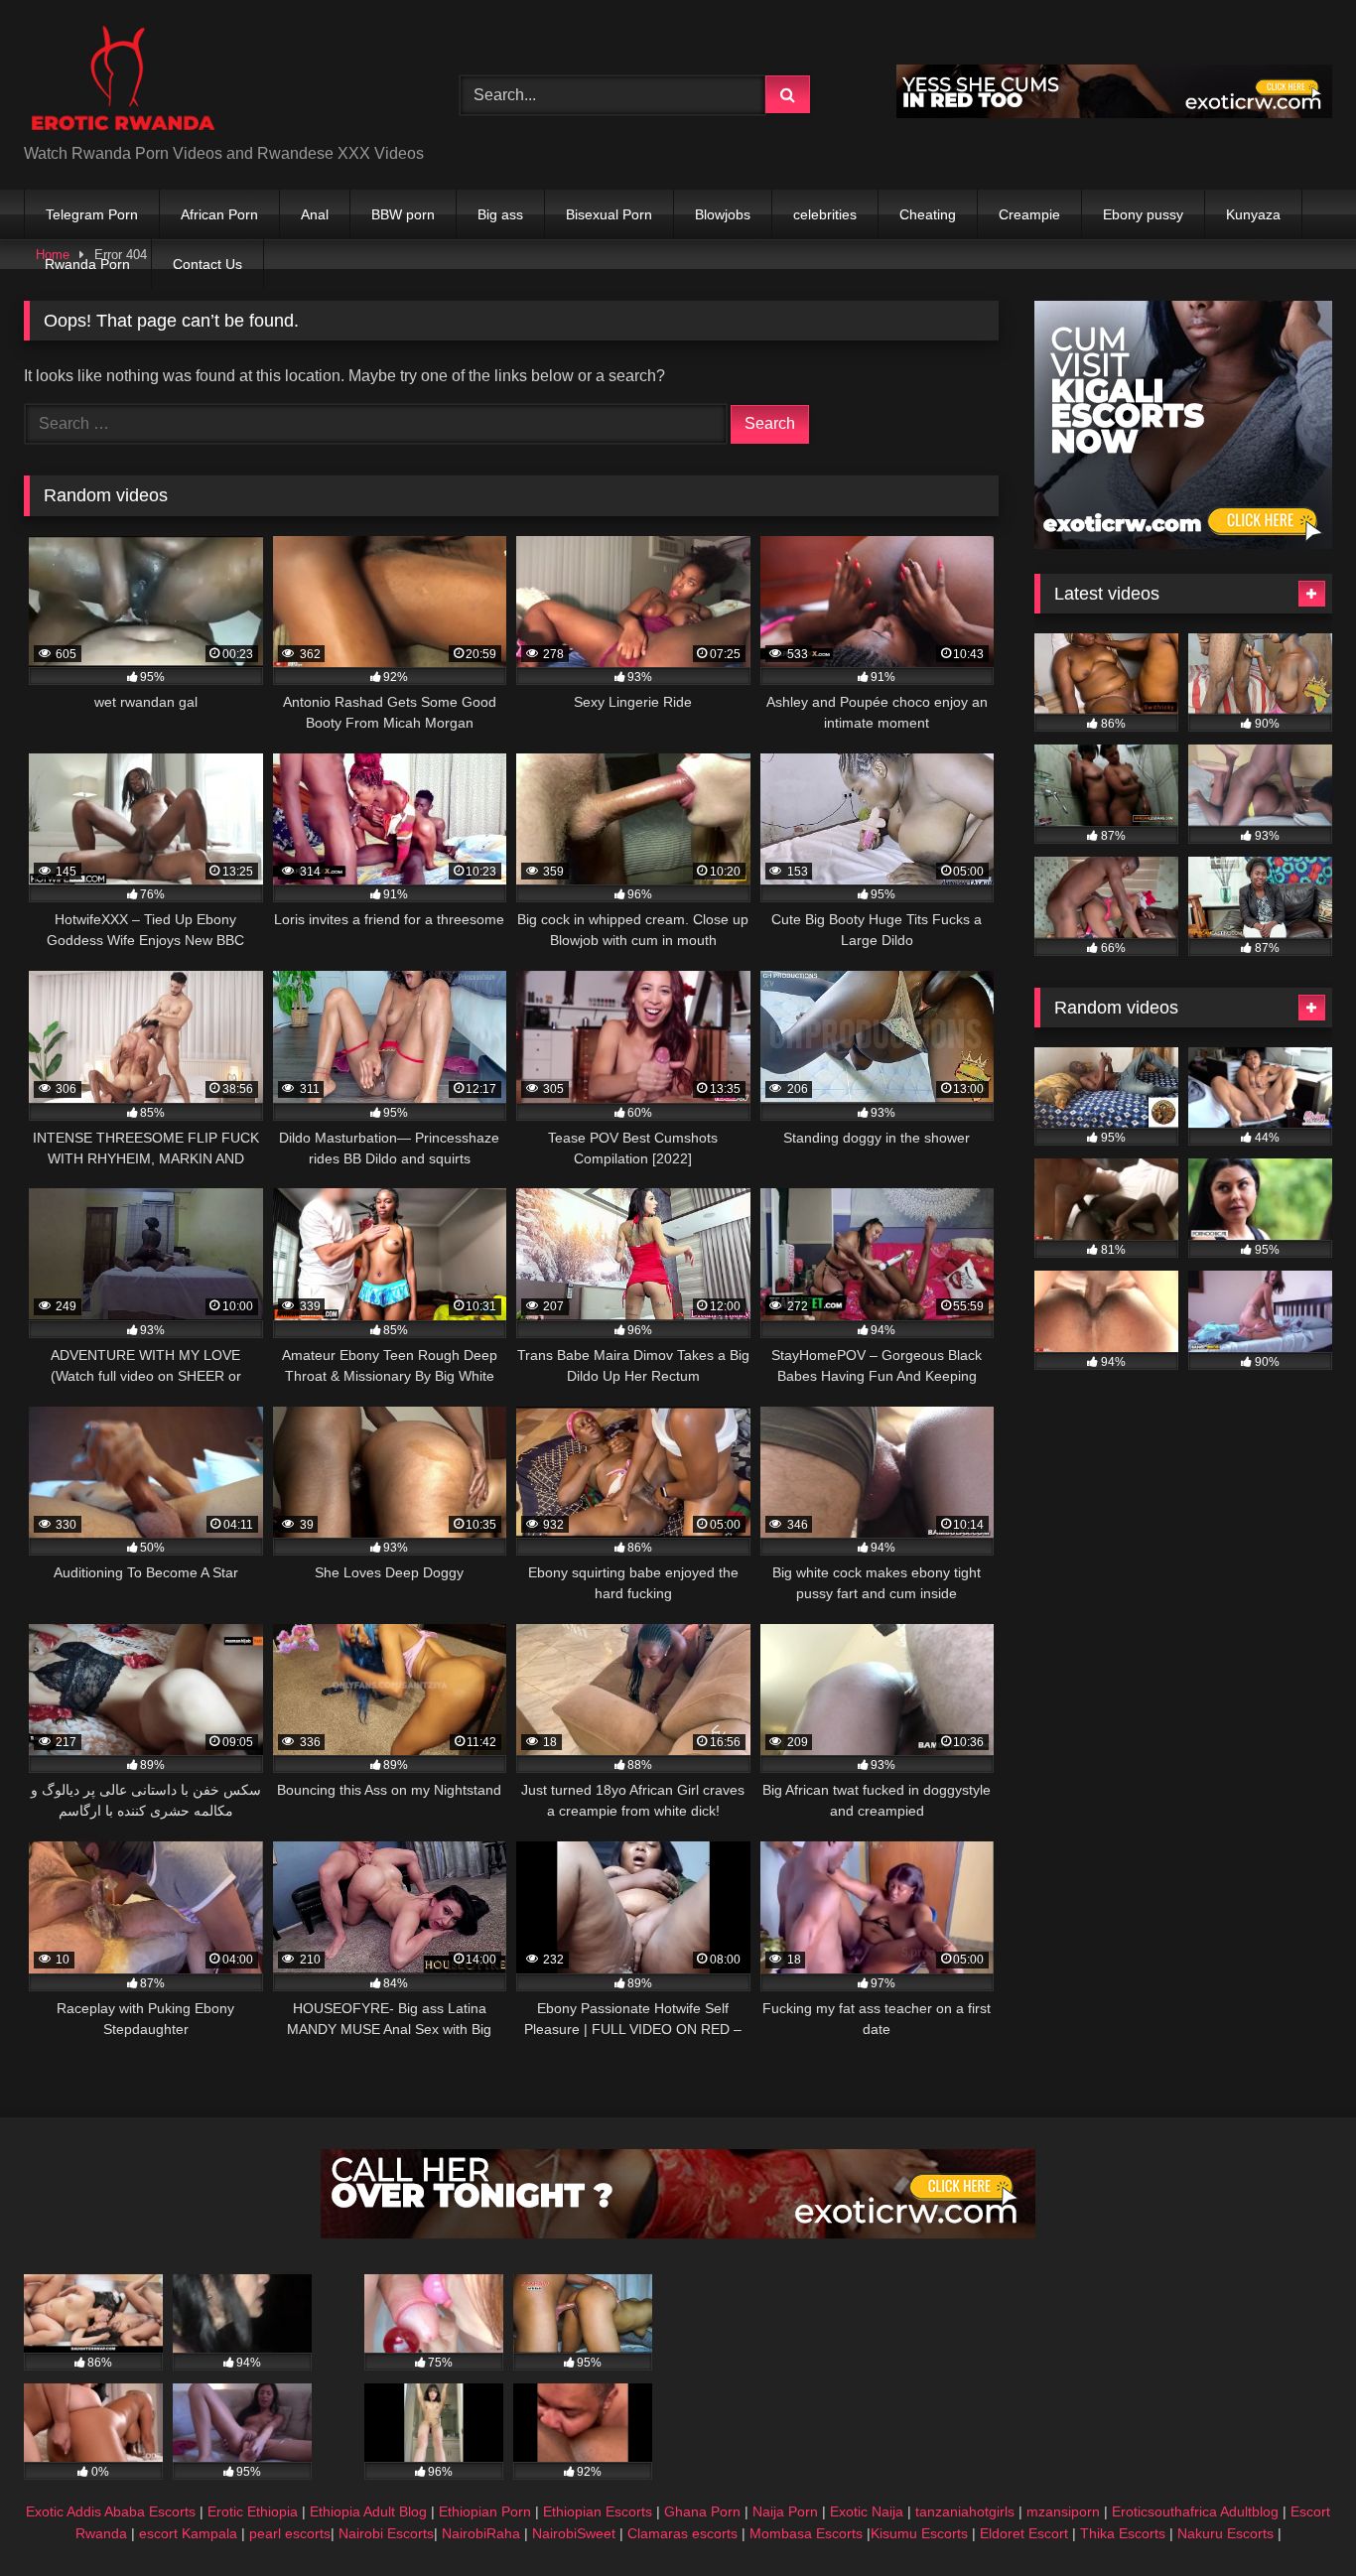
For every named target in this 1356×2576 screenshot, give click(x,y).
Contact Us (207, 264)
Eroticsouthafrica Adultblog (1195, 2511)
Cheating (928, 214)
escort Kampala (188, 2533)
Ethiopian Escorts (598, 2511)
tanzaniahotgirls (965, 2511)
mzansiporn (1063, 2511)
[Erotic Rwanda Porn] (122, 79)
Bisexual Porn (609, 214)
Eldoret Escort (1024, 2533)
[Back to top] (1294, 2517)
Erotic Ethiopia (253, 2511)
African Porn (219, 214)
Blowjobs (723, 214)
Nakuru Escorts (1225, 2533)
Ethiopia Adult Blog (368, 2511)
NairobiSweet (574, 2533)
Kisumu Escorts (919, 2533)
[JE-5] (678, 2233)
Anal (315, 214)
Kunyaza (1253, 214)
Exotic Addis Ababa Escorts (111, 2511)
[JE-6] (1114, 113)
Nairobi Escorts (386, 2533)
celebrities (825, 214)
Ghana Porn (702, 2511)
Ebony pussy (1143, 214)
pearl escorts (290, 2533)
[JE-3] (1183, 543)
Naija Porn (785, 2511)
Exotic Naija (867, 2511)
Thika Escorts (1123, 2533)
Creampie (1029, 214)
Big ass (500, 214)
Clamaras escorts (682, 2533)
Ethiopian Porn (485, 2511)
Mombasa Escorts (806, 2533)
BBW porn (403, 214)
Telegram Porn (92, 214)
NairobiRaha (481, 2533)
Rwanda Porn (87, 264)
